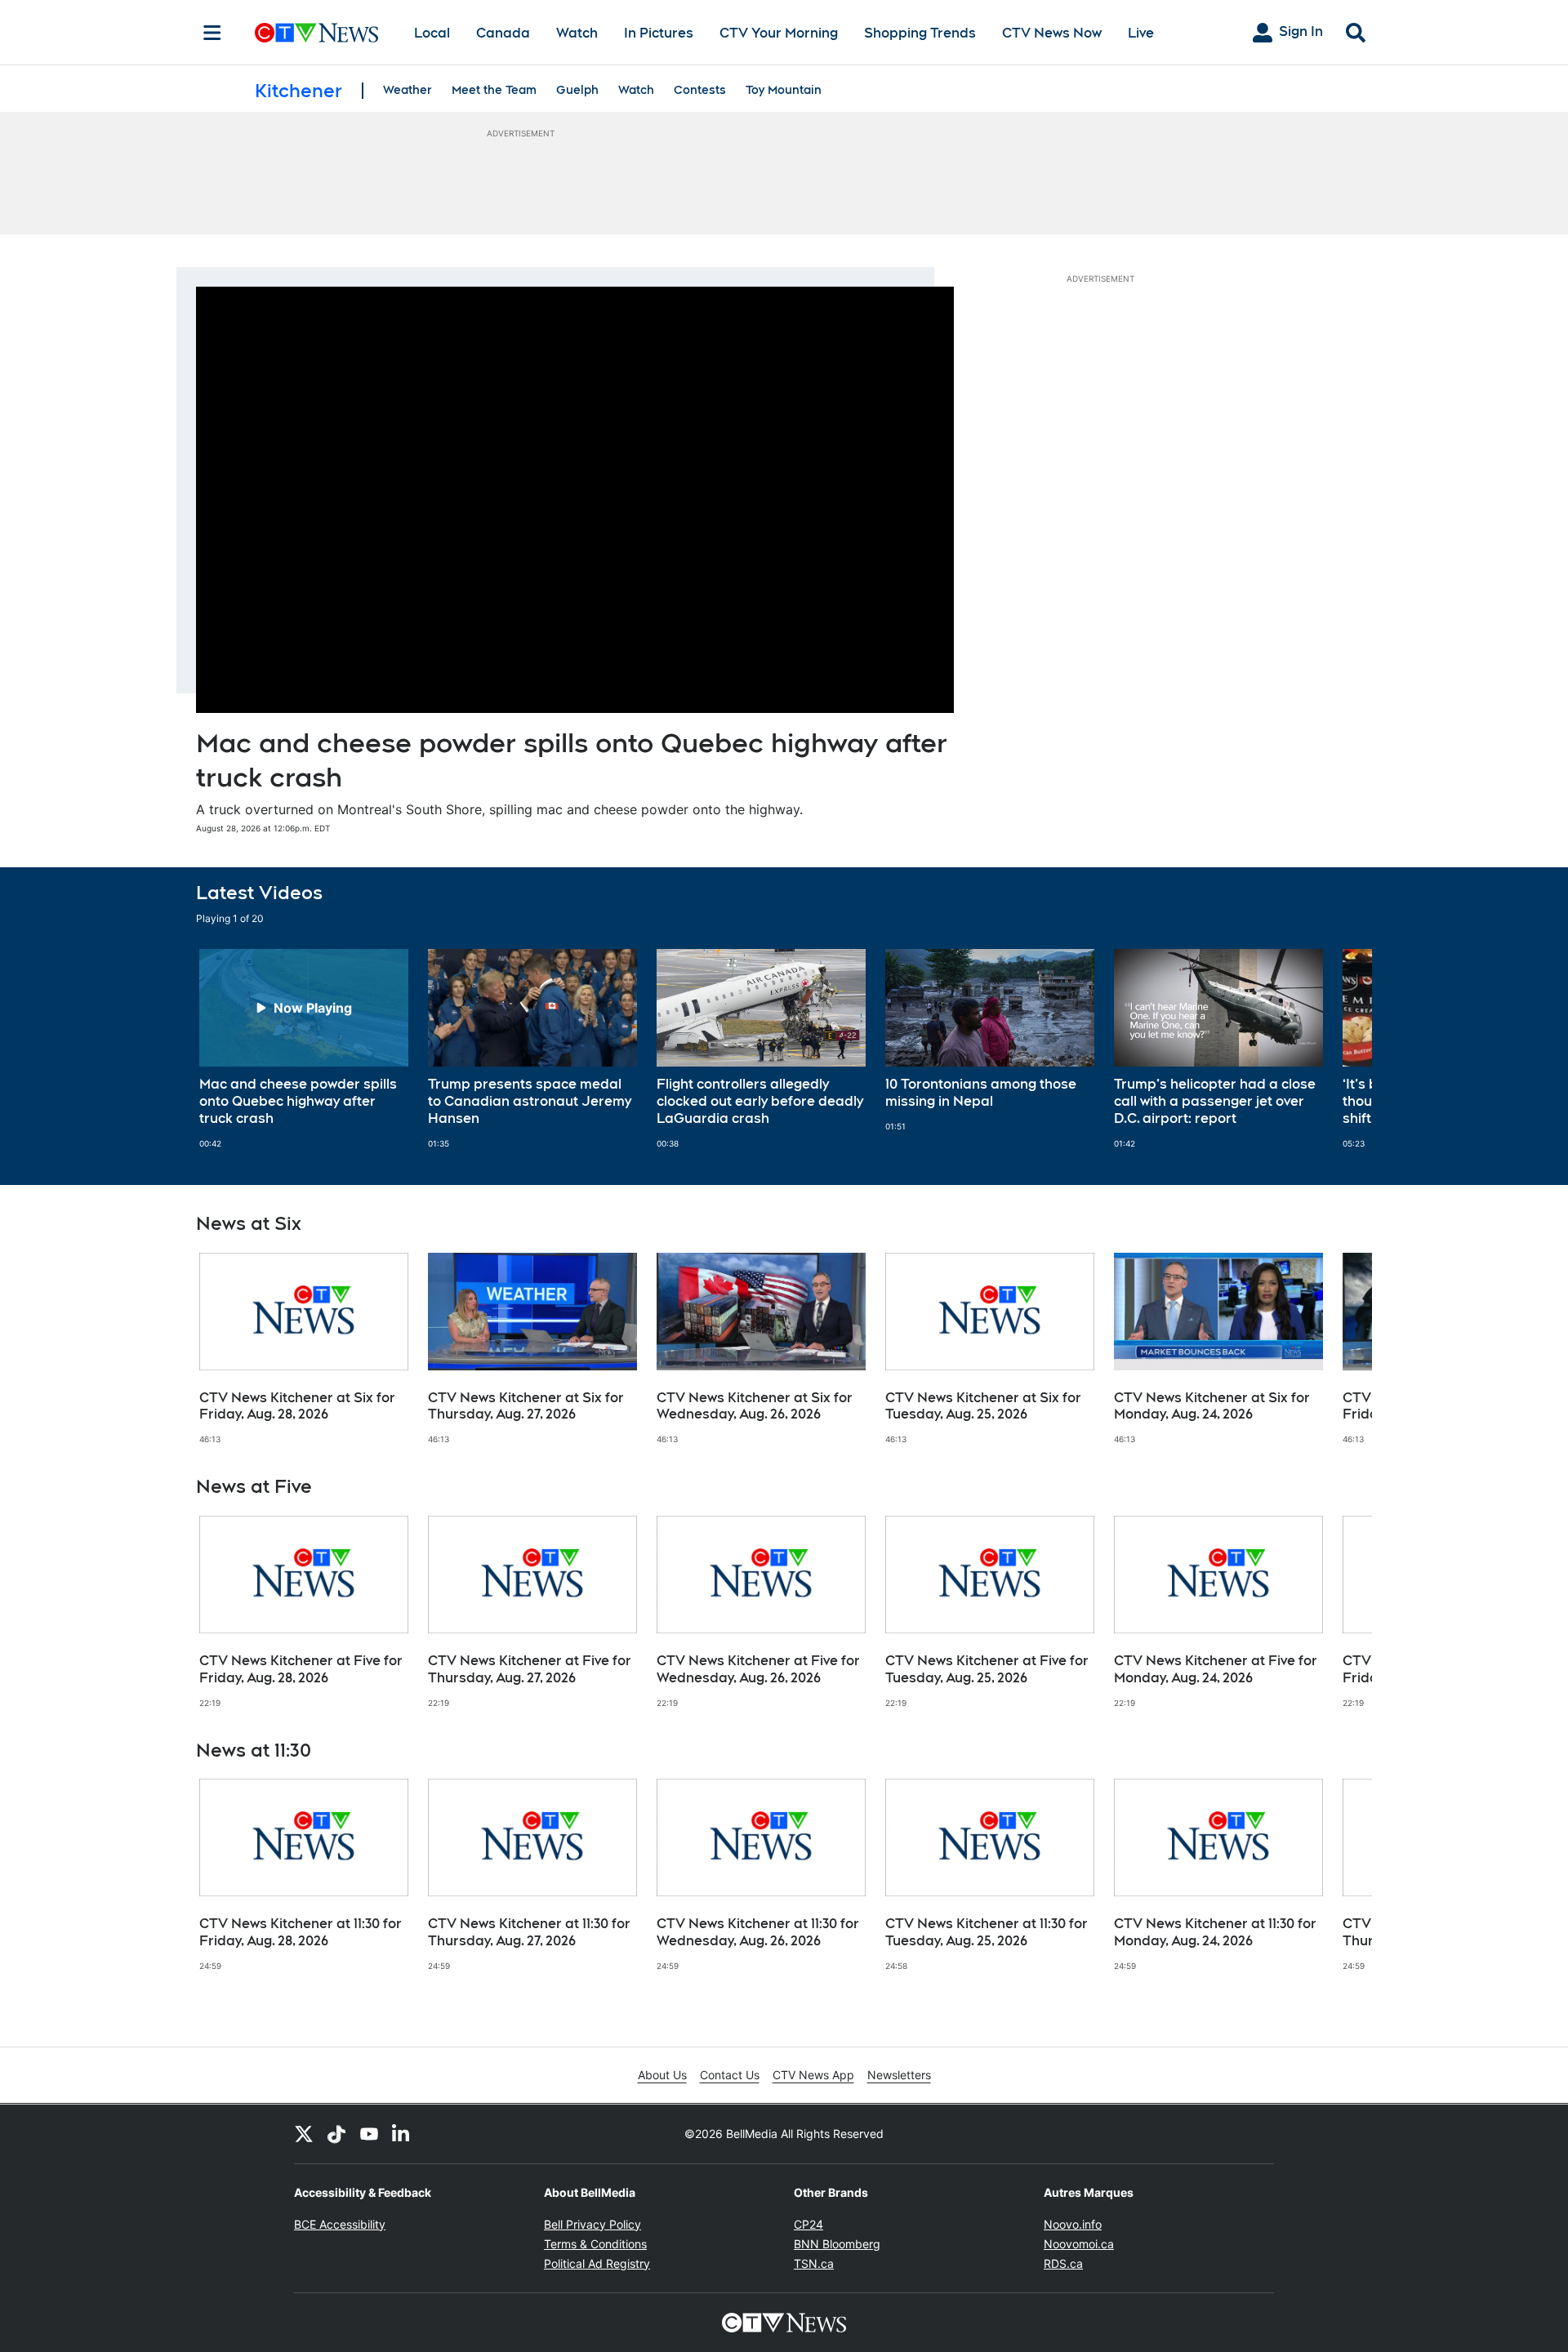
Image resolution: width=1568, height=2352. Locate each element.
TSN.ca (814, 2263)
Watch (577, 33)
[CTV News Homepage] (316, 33)
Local (432, 33)
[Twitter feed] (304, 2134)
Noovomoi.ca (1079, 2244)
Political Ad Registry (597, 2263)
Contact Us (730, 2075)
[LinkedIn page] (402, 2134)
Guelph (577, 90)
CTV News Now (1052, 33)
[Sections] (212, 33)
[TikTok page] (336, 2134)
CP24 (808, 2224)
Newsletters (899, 2075)
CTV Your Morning (779, 33)
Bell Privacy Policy (592, 2224)
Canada (503, 33)
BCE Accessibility (340, 2224)
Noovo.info (1073, 2224)
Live (1141, 33)
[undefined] (304, 1049)
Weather (408, 90)
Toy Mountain (784, 90)
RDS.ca (1063, 2263)
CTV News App (813, 2075)
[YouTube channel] (369, 2134)
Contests (700, 90)
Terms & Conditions (595, 2244)
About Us (662, 2075)
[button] (1339, 1049)
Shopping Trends (920, 33)
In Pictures (659, 33)
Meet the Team (494, 90)
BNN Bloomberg (837, 2244)
